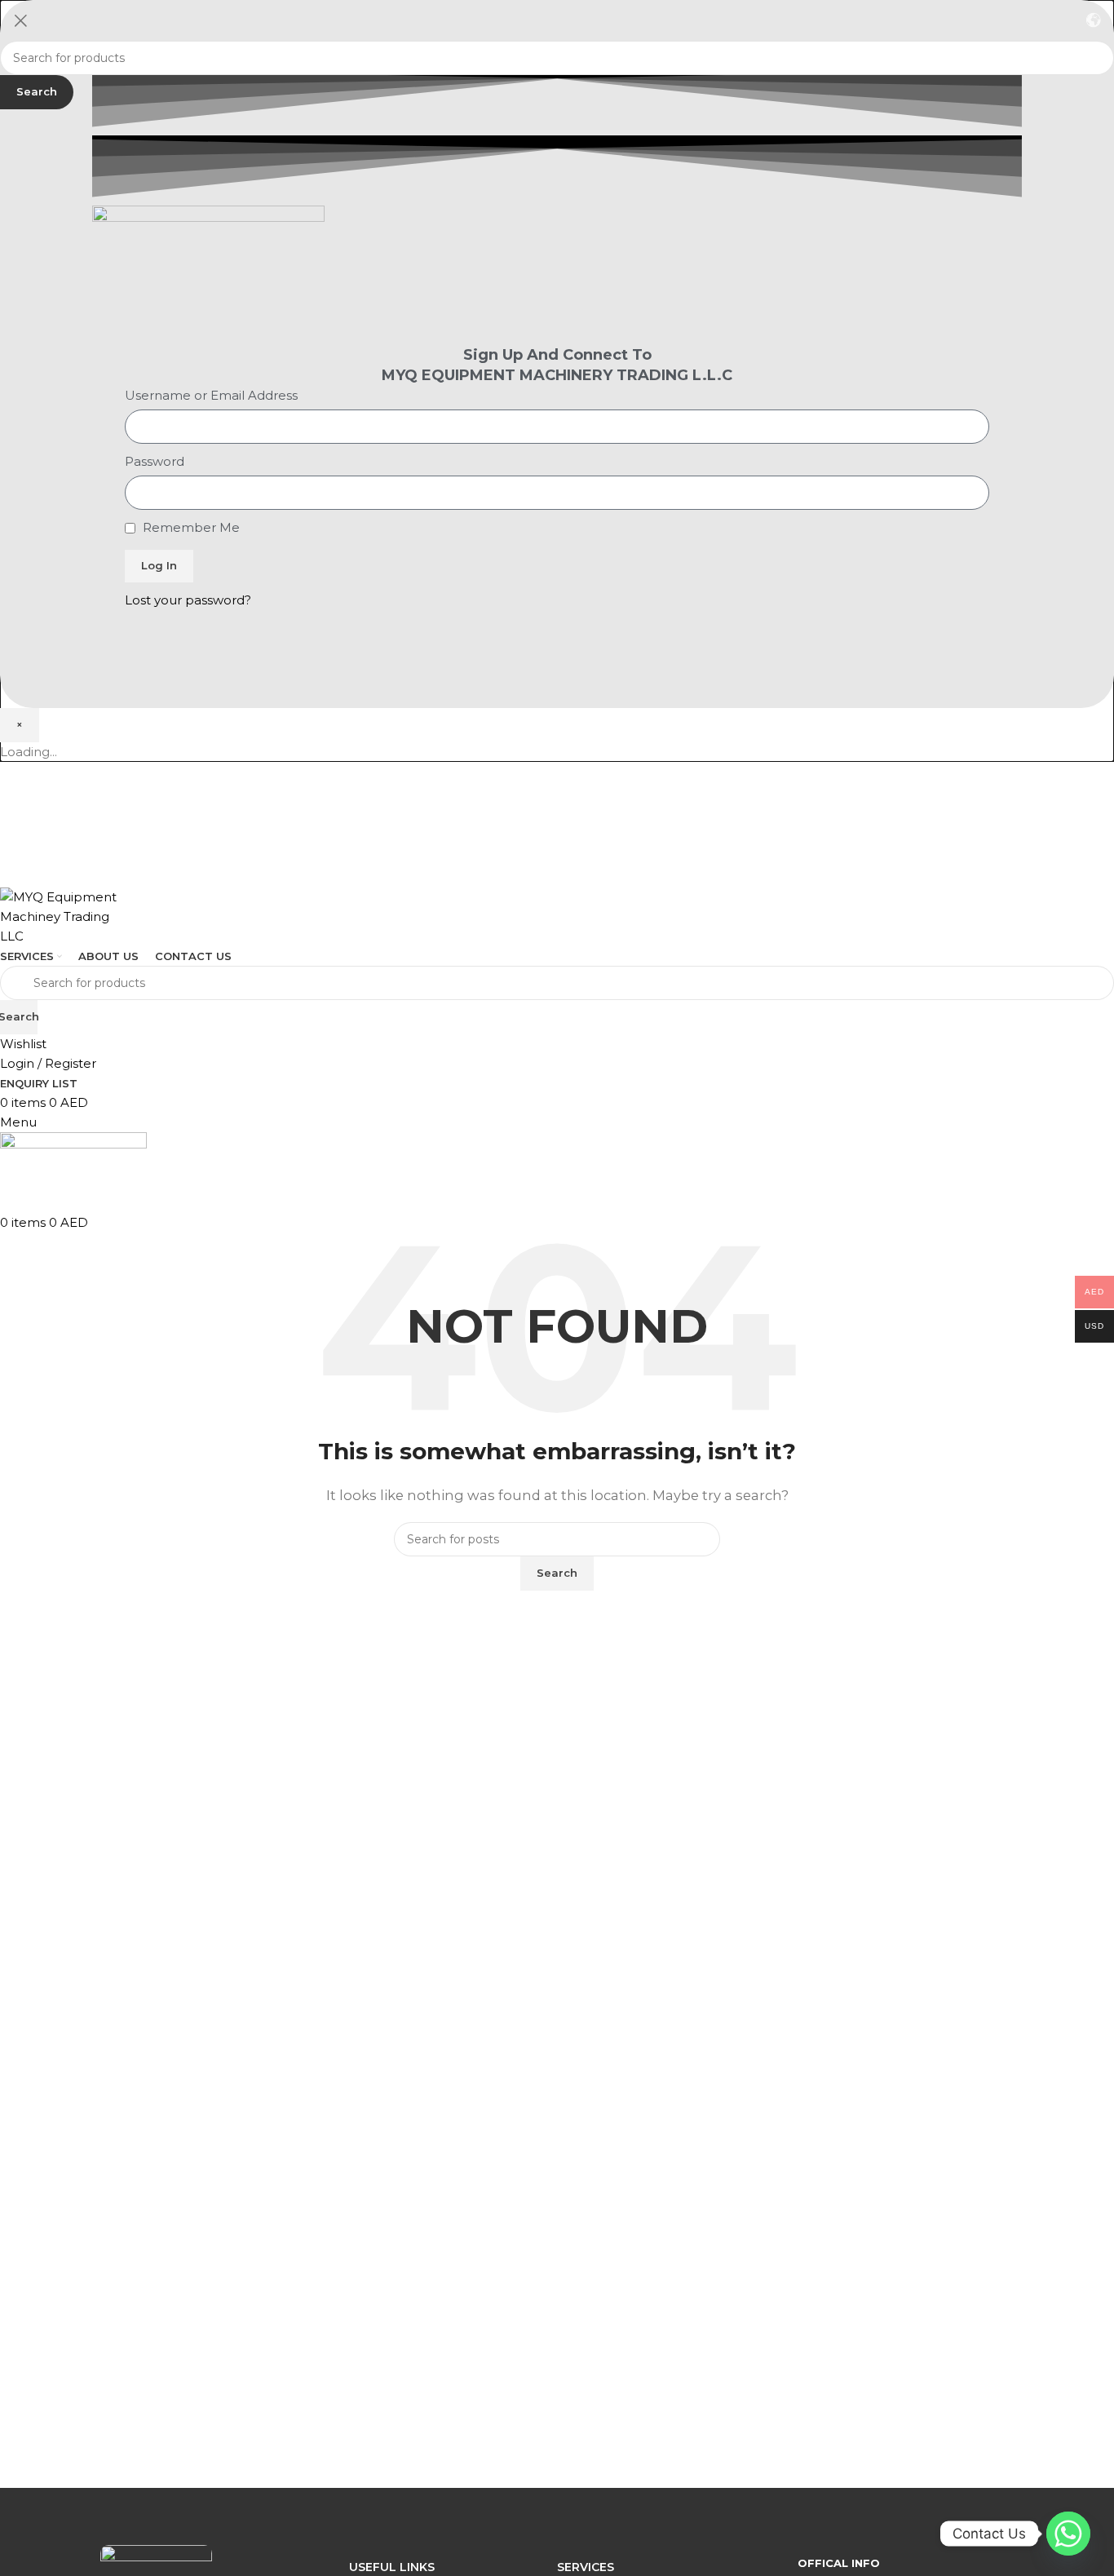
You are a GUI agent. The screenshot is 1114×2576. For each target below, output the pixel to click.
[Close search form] (20, 20)
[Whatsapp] (1068, 2534)
